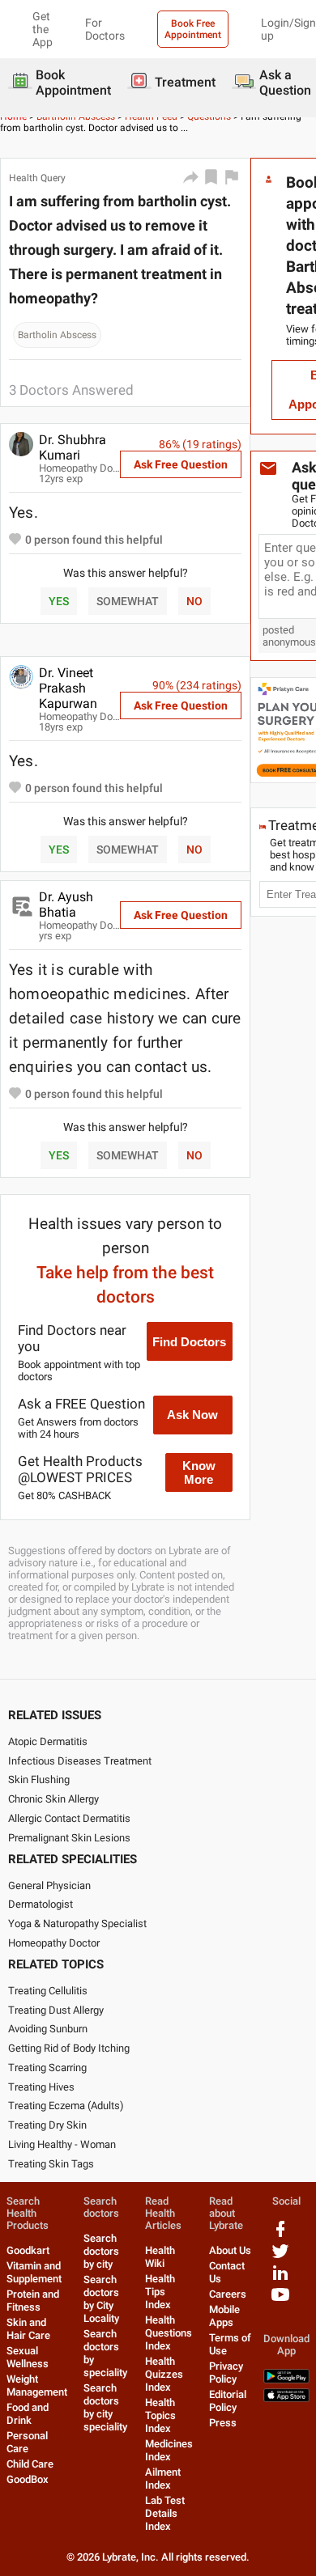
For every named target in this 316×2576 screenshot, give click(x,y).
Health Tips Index (160, 2292)
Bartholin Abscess (57, 335)
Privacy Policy (226, 2373)
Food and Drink (28, 2414)
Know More (199, 1472)
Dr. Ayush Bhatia (66, 905)
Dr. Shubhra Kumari (73, 447)
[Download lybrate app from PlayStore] (286, 2380)
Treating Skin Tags (51, 2164)
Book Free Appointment (193, 29)
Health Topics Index (160, 2415)
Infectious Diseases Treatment (80, 1761)
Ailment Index (163, 2479)
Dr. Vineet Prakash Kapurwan (68, 688)
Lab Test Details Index (165, 2513)
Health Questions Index (169, 2333)
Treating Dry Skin (47, 2125)
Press (223, 2423)
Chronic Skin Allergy (53, 1799)
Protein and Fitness (33, 2301)
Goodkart (28, 2250)
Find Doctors (189, 1342)
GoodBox (28, 2479)
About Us (230, 2250)
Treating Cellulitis (48, 1991)
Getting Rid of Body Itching (69, 2048)
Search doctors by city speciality (105, 2407)
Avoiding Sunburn (48, 2029)
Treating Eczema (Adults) (66, 2106)
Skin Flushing (39, 1779)
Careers (228, 2294)
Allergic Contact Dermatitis (69, 1818)
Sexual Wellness (28, 2357)
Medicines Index (169, 2450)
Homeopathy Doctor (54, 1943)
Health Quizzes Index (164, 2374)
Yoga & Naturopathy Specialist (77, 1924)
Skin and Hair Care (28, 2329)
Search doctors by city (101, 2251)
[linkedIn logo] (280, 2279)
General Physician (49, 1885)
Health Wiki (160, 2257)
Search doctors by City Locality (101, 2299)
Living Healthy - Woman (62, 2144)
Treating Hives (41, 2087)
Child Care (30, 2464)
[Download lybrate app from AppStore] (286, 2398)
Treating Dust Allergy (56, 2010)
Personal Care (27, 2442)
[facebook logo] (280, 2235)
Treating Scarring (47, 2068)
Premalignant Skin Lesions (69, 1838)
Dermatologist (41, 1904)
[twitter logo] (280, 2257)
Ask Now (192, 1415)
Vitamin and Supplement (34, 2272)
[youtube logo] (280, 2301)
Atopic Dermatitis (48, 1741)
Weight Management (37, 2385)
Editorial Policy (228, 2401)
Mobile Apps (224, 2316)
